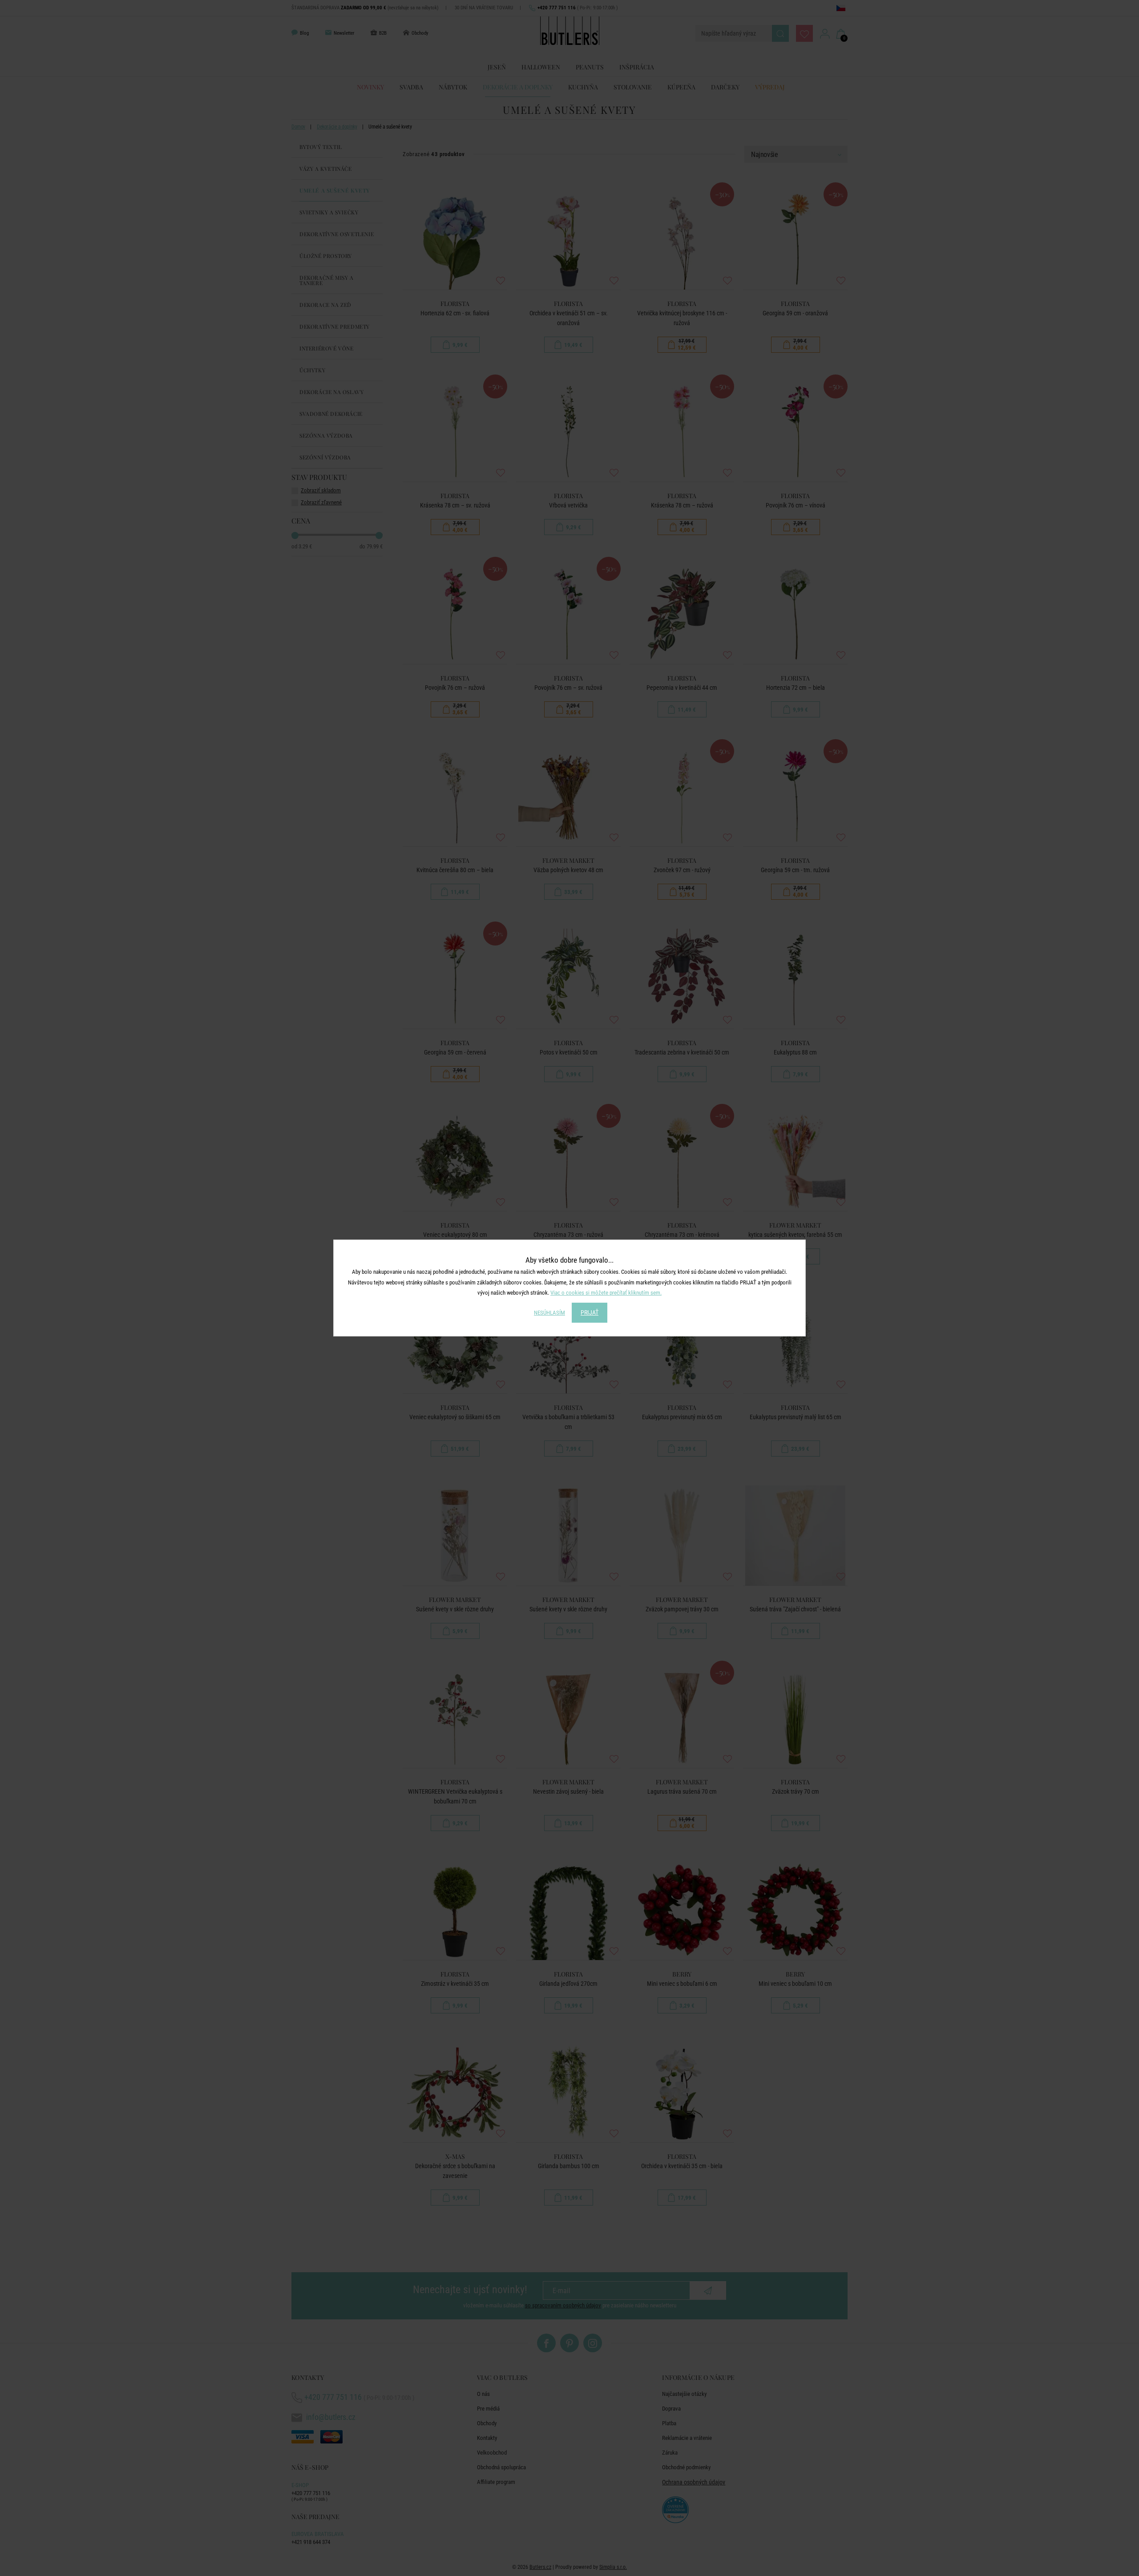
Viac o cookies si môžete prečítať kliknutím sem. (606, 1293)
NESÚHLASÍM (549, 1313)
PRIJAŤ (590, 1312)
